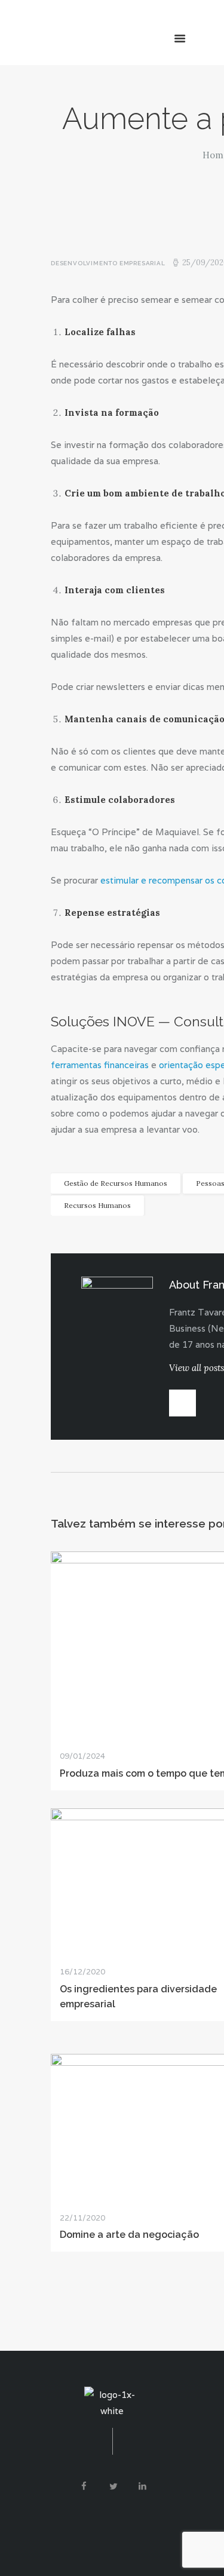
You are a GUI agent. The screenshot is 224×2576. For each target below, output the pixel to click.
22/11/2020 (82, 2218)
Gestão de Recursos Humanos (116, 1183)
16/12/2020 (82, 1972)
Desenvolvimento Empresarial (108, 263)
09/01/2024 (82, 1756)
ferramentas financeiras (100, 1065)
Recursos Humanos (97, 1205)
